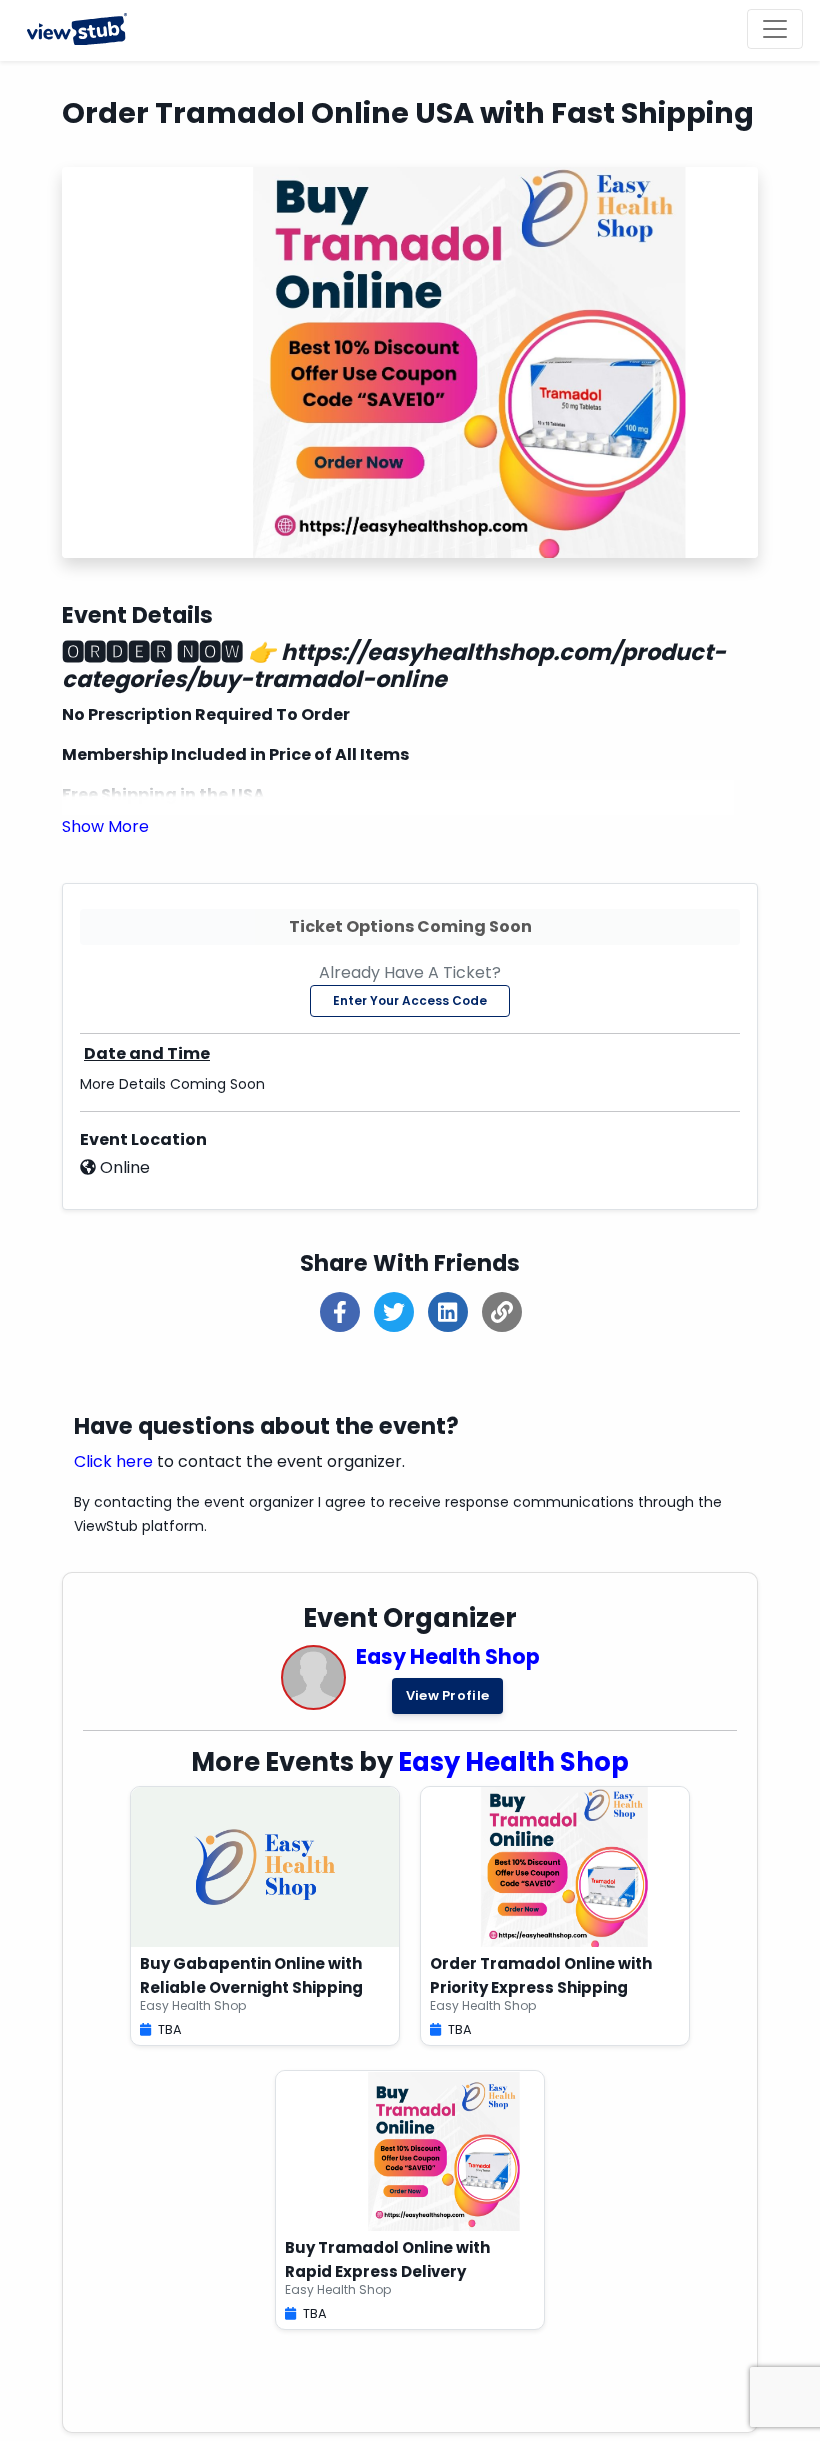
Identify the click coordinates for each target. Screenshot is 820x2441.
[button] (105, 826)
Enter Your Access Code (410, 1000)
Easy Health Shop (448, 1656)
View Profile (448, 1695)
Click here (113, 1461)
